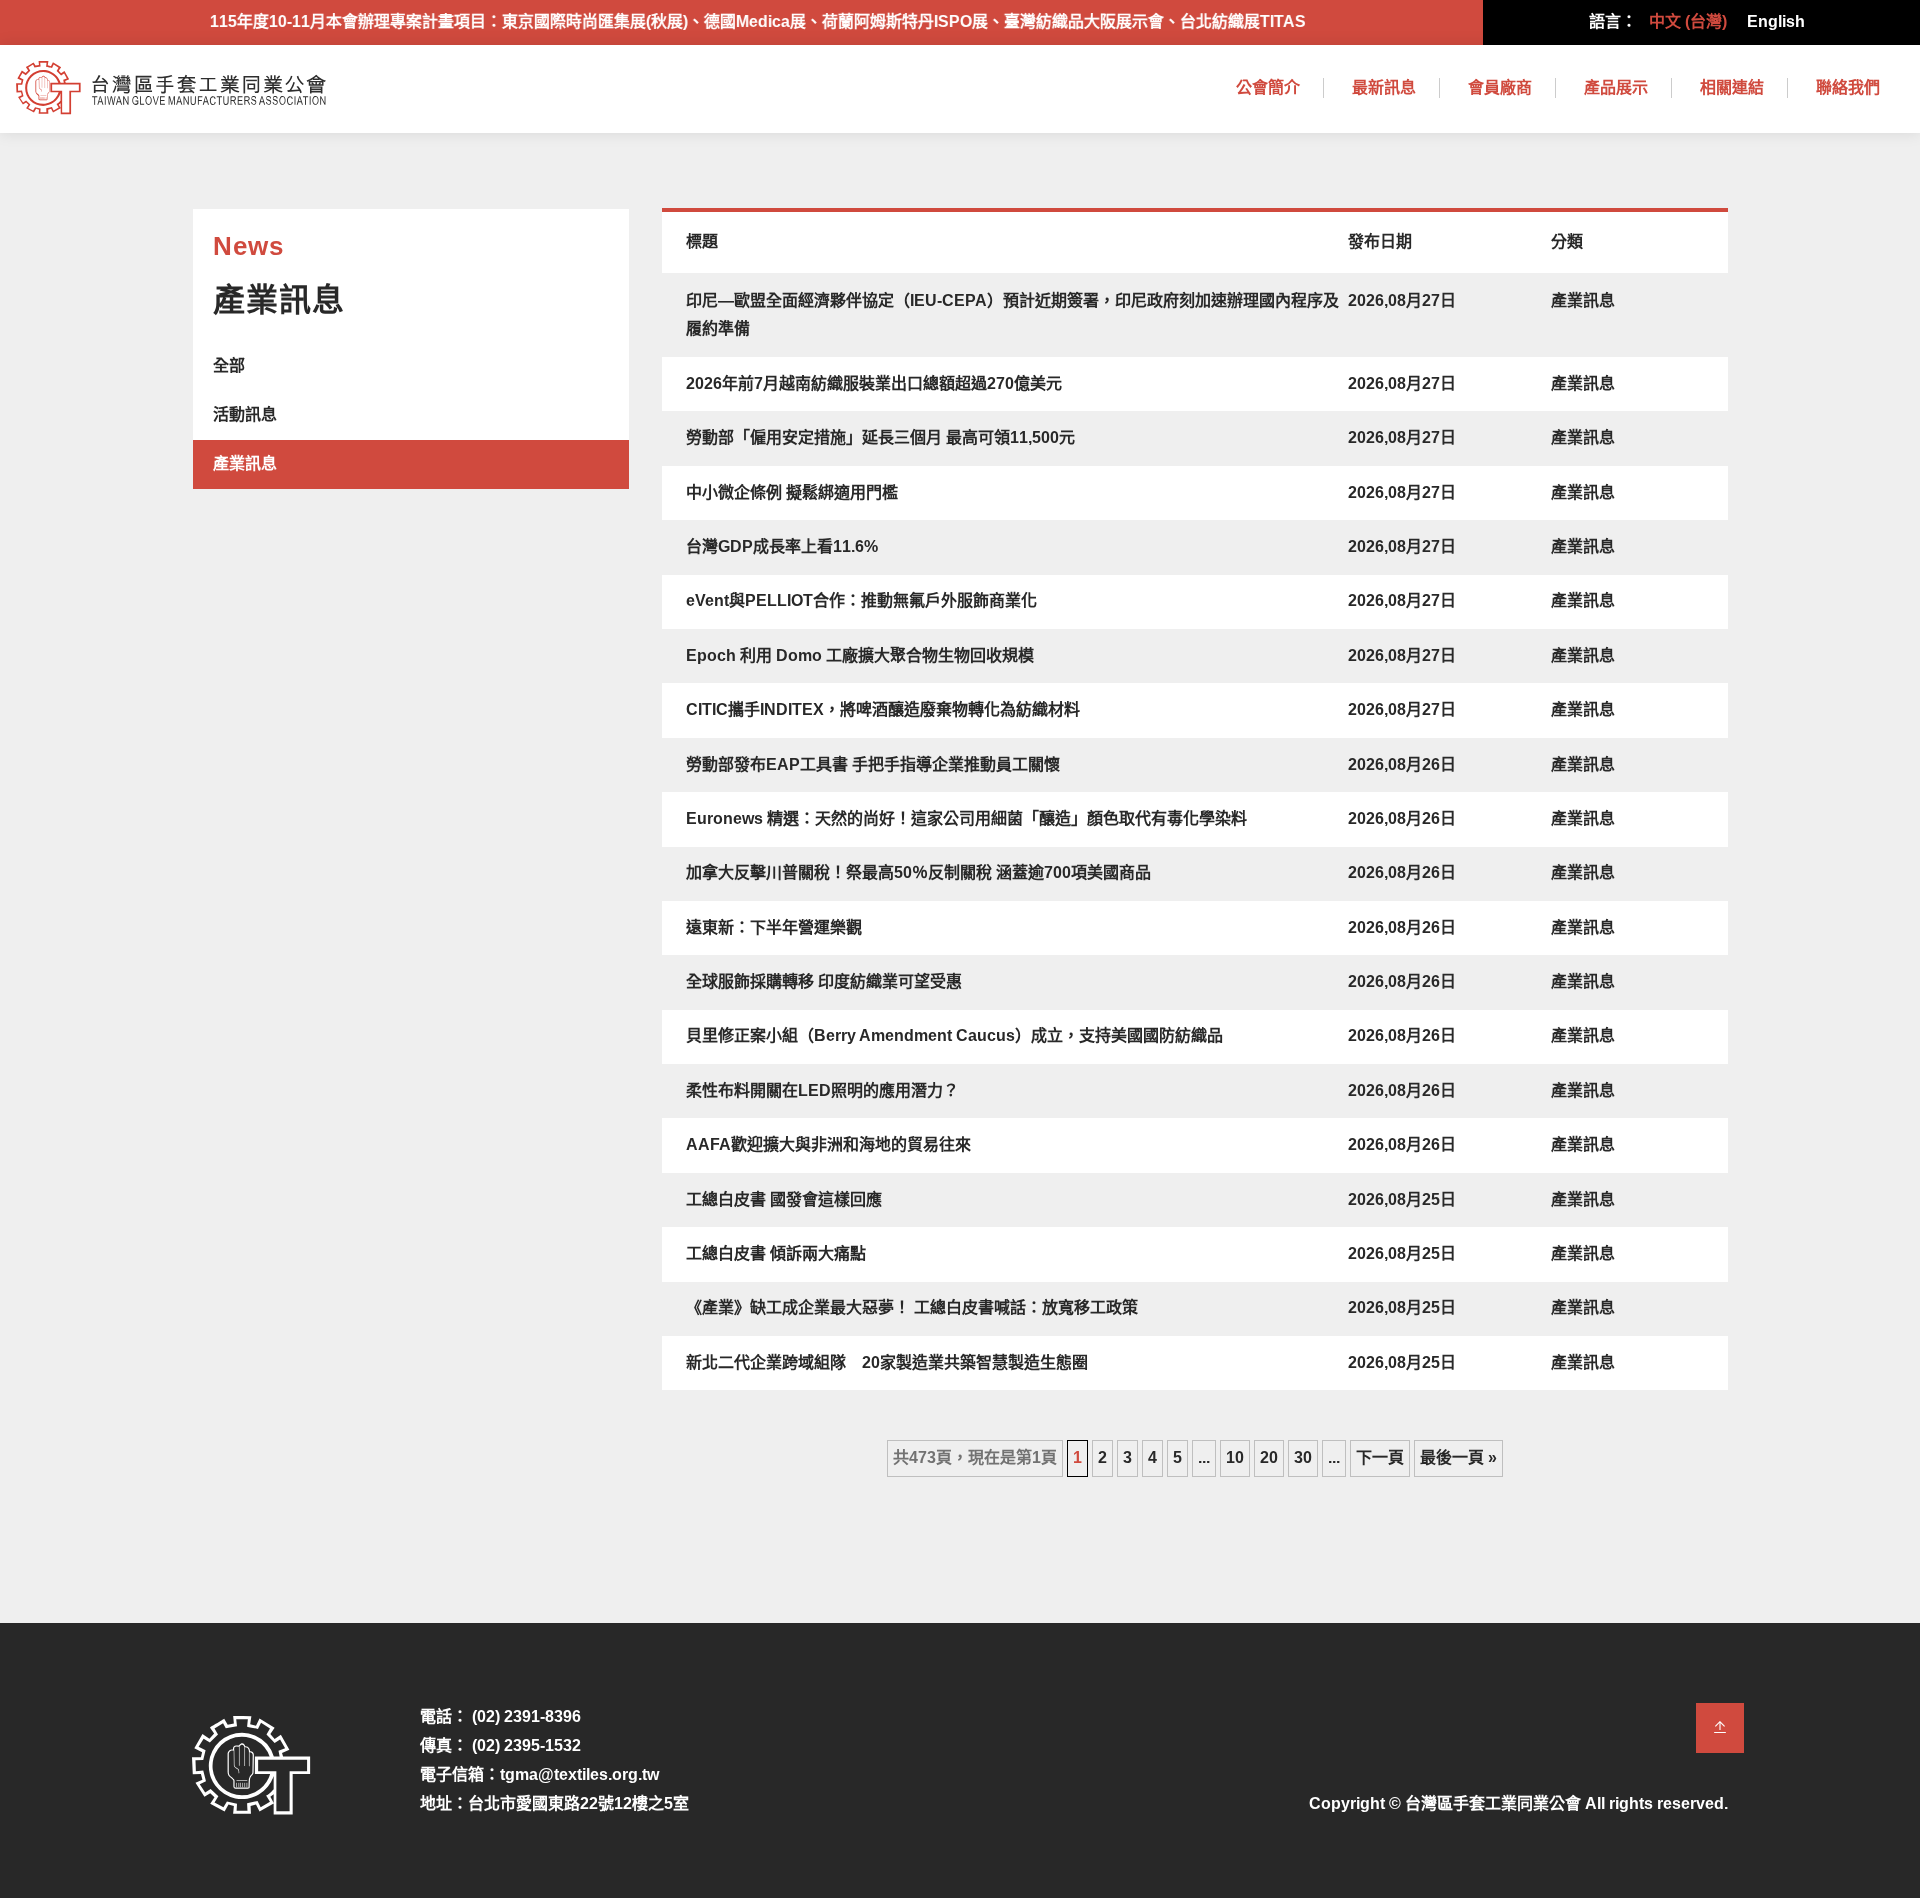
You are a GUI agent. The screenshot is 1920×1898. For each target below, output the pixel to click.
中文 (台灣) (1688, 21)
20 (1269, 1457)
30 (1303, 1457)
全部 (229, 365)
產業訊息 (245, 463)
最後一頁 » (1458, 1457)
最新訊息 (1384, 87)
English (1776, 21)
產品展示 (1616, 87)
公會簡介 (1268, 87)
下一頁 (1380, 1457)
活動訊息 (245, 414)
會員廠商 (1500, 87)
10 (1235, 1457)
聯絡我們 (1848, 87)
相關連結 (1732, 87)
